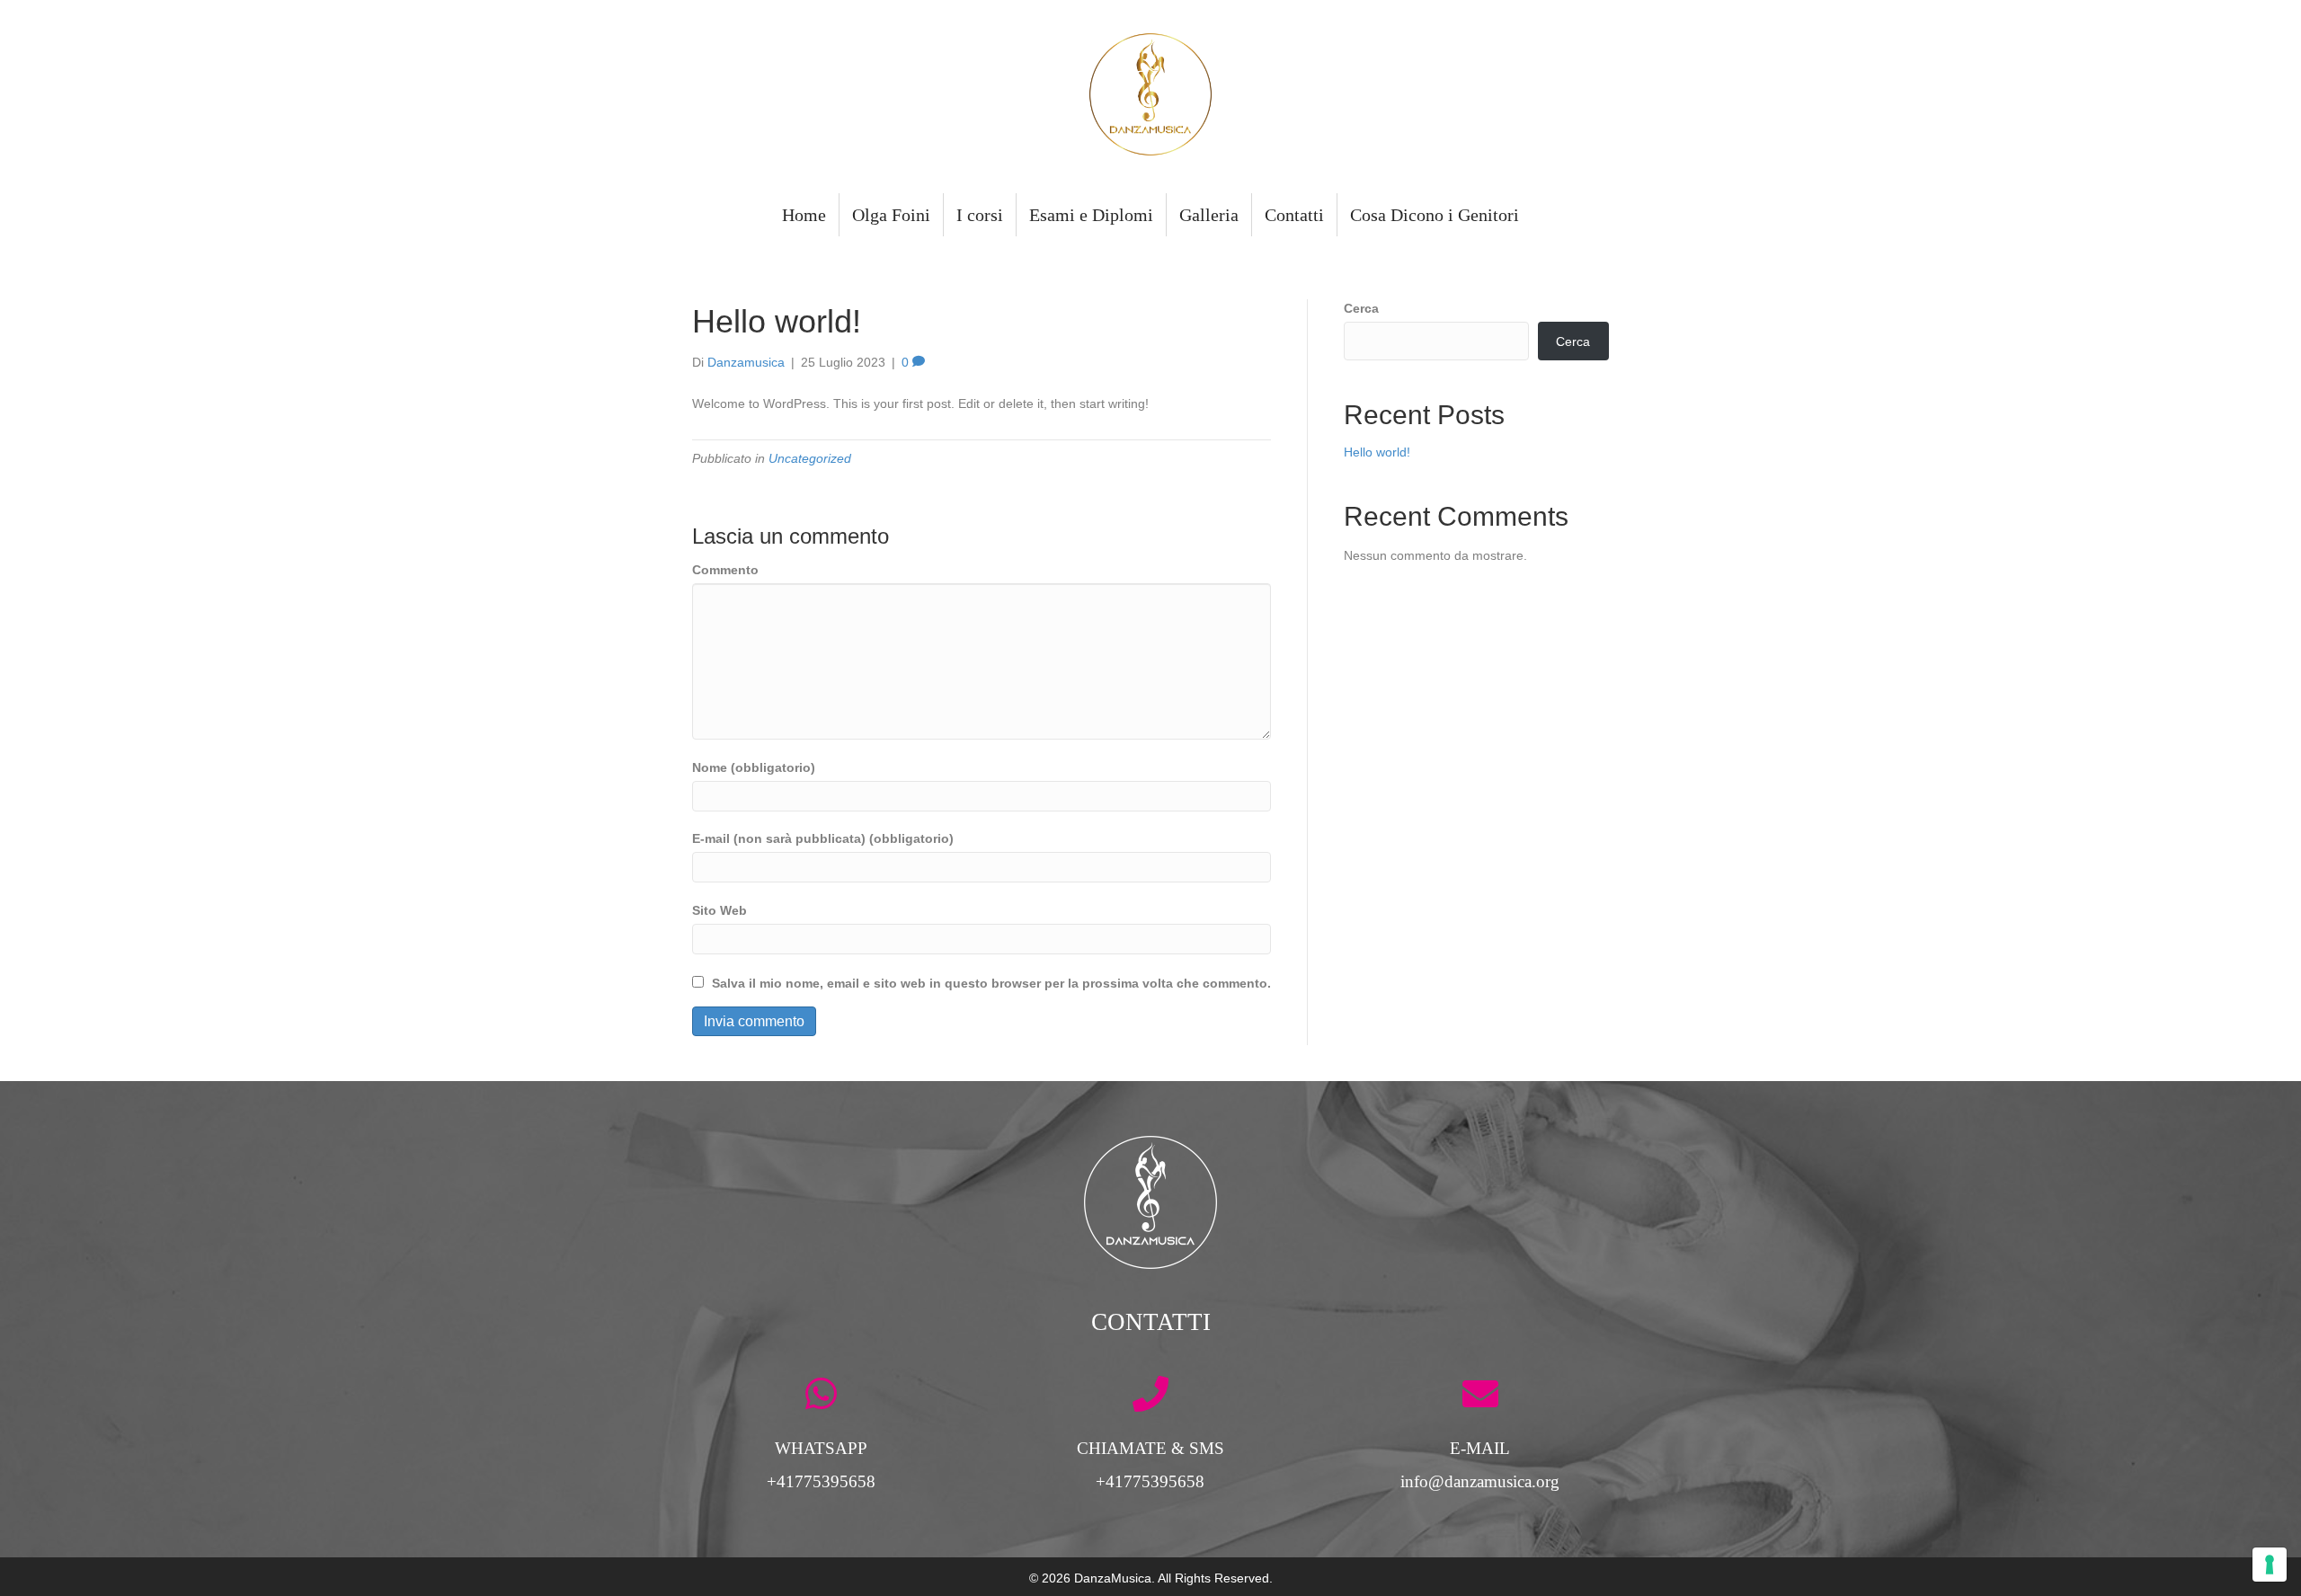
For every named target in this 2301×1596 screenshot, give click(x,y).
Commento (725, 570)
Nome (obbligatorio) (754, 767)
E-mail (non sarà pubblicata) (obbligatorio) (823, 838)
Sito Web (720, 910)
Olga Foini (891, 215)
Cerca (1361, 308)
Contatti (1294, 215)
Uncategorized (810, 458)
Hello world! (1377, 452)
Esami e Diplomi (1091, 215)
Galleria (1209, 215)
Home (804, 215)
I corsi (980, 215)
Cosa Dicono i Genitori (1435, 215)
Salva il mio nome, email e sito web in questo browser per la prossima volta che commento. (991, 983)
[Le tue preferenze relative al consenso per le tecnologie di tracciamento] (2270, 1565)
